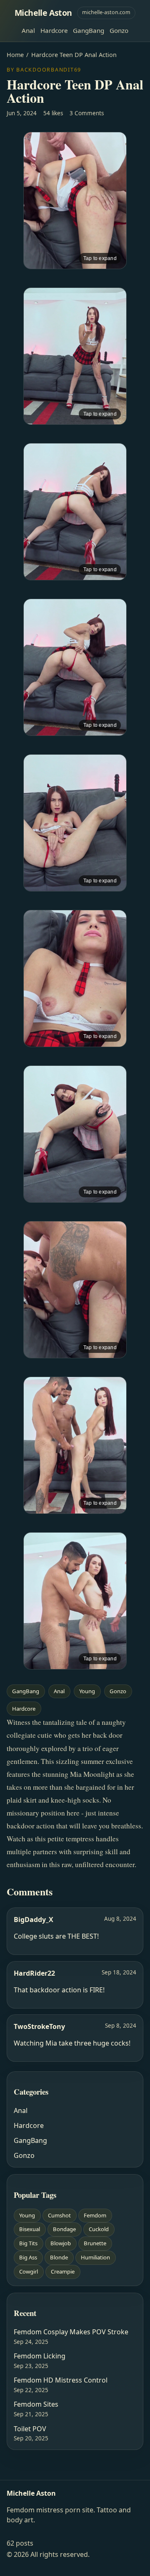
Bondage (64, 2229)
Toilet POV (30, 2429)
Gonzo (119, 30)
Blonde (59, 2257)
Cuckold (99, 2229)
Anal (28, 30)
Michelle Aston (43, 13)
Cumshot (59, 2215)
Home (15, 55)
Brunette (95, 2243)
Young (87, 1691)
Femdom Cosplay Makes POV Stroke (71, 2332)
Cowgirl (29, 2271)
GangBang (89, 30)
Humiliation (95, 2257)
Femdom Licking (40, 2356)
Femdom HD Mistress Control (61, 2380)
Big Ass (28, 2257)
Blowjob (61, 2243)
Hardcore (54, 30)
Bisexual (30, 2229)
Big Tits (28, 2243)
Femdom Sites (36, 2404)
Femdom (95, 2215)
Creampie (63, 2271)
